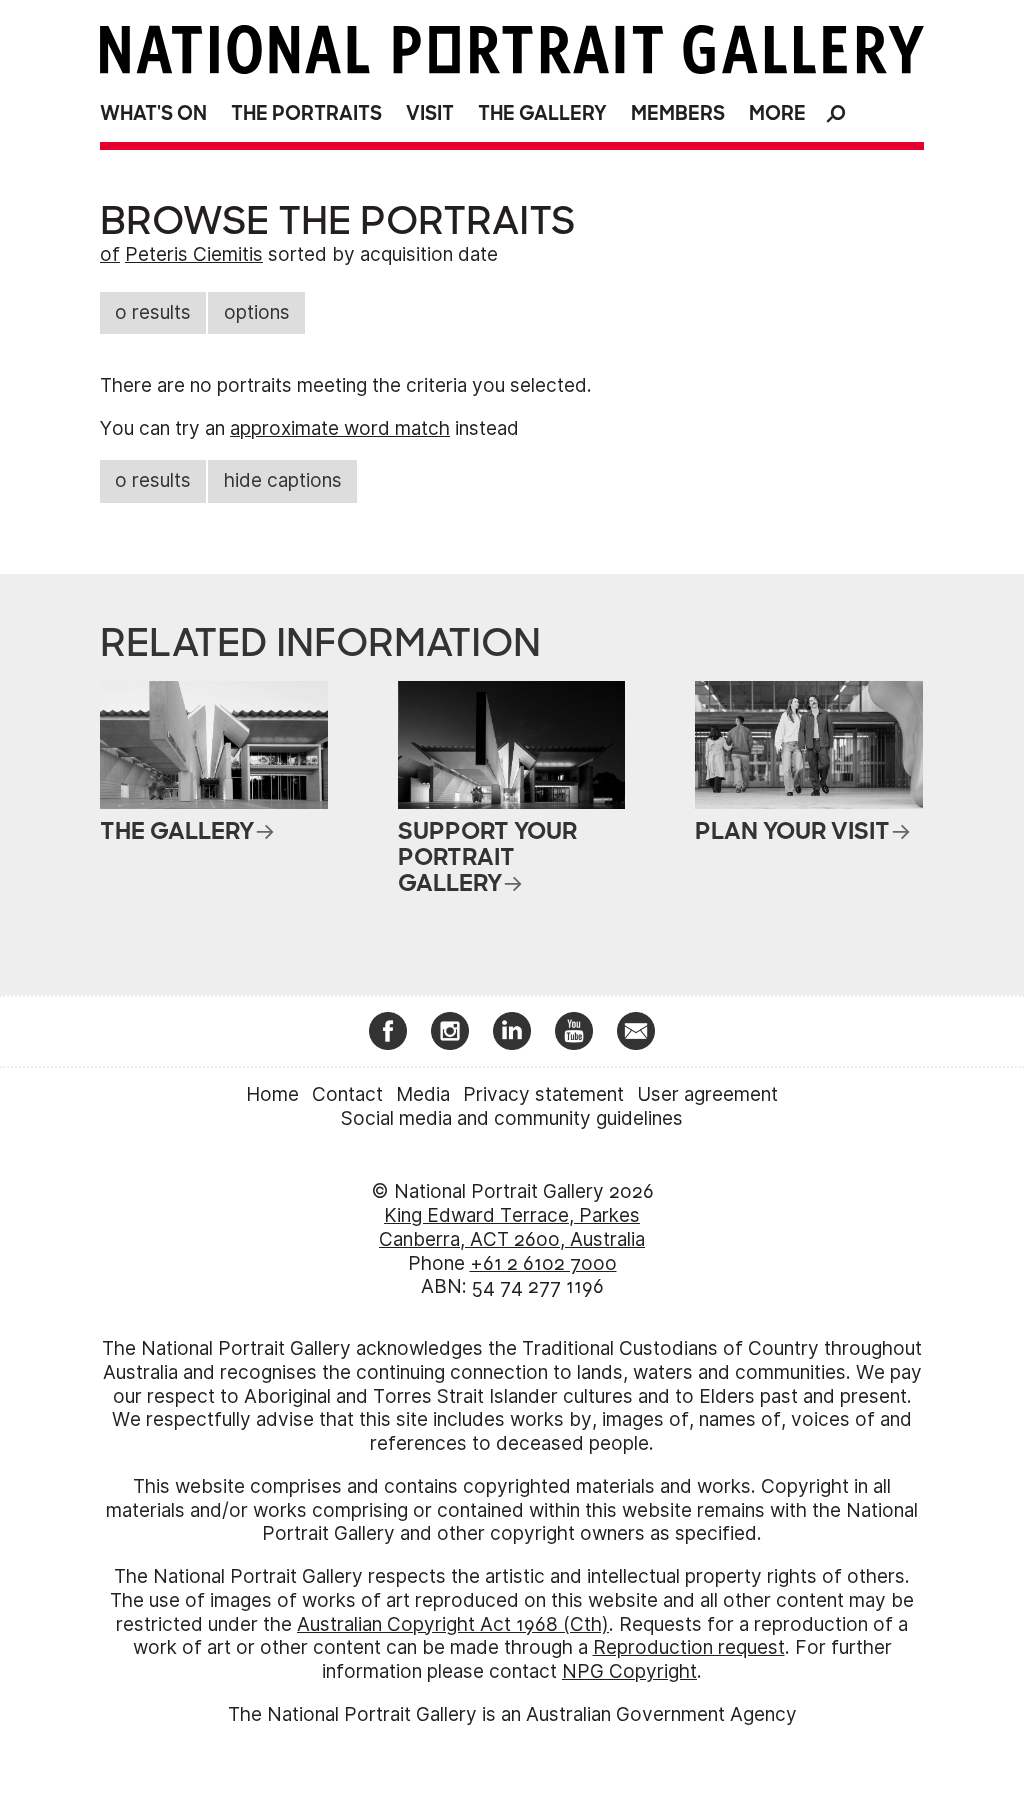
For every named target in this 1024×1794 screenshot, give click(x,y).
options (257, 312)
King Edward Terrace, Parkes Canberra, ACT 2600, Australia (512, 1227)
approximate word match (340, 428)
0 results (153, 312)
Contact (347, 1094)
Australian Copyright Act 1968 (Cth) (453, 1624)
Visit (430, 113)
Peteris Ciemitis (194, 254)
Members (678, 113)
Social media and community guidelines (512, 1118)
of (110, 254)
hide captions (283, 480)
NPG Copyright (629, 1671)
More (777, 113)
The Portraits (306, 113)
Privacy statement (543, 1094)
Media (423, 1094)
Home (272, 1094)
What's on (153, 113)
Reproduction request (689, 1647)
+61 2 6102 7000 (543, 1263)
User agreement (707, 1094)
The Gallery (542, 113)
